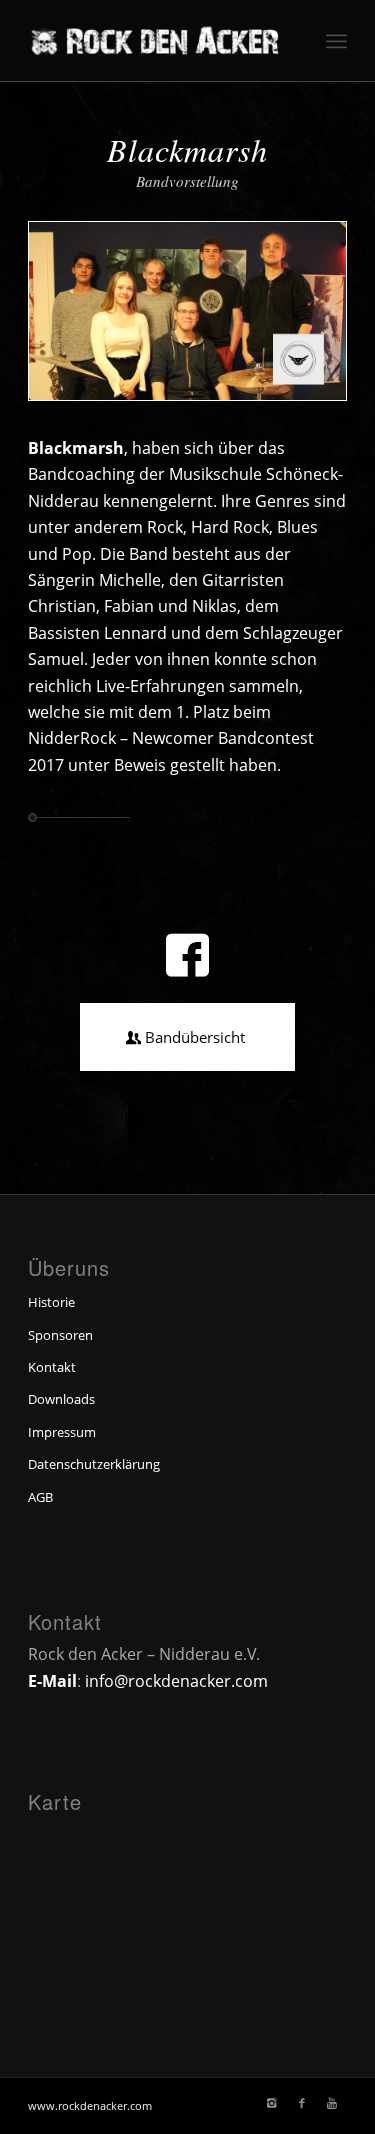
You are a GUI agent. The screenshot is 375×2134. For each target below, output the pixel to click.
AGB (40, 1497)
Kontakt (52, 1367)
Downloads (61, 1399)
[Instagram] (272, 2103)
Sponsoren (60, 1335)
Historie (51, 1302)
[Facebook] (302, 2103)
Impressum (62, 1432)
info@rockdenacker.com (176, 1681)
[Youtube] (332, 2103)
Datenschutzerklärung (94, 1464)
